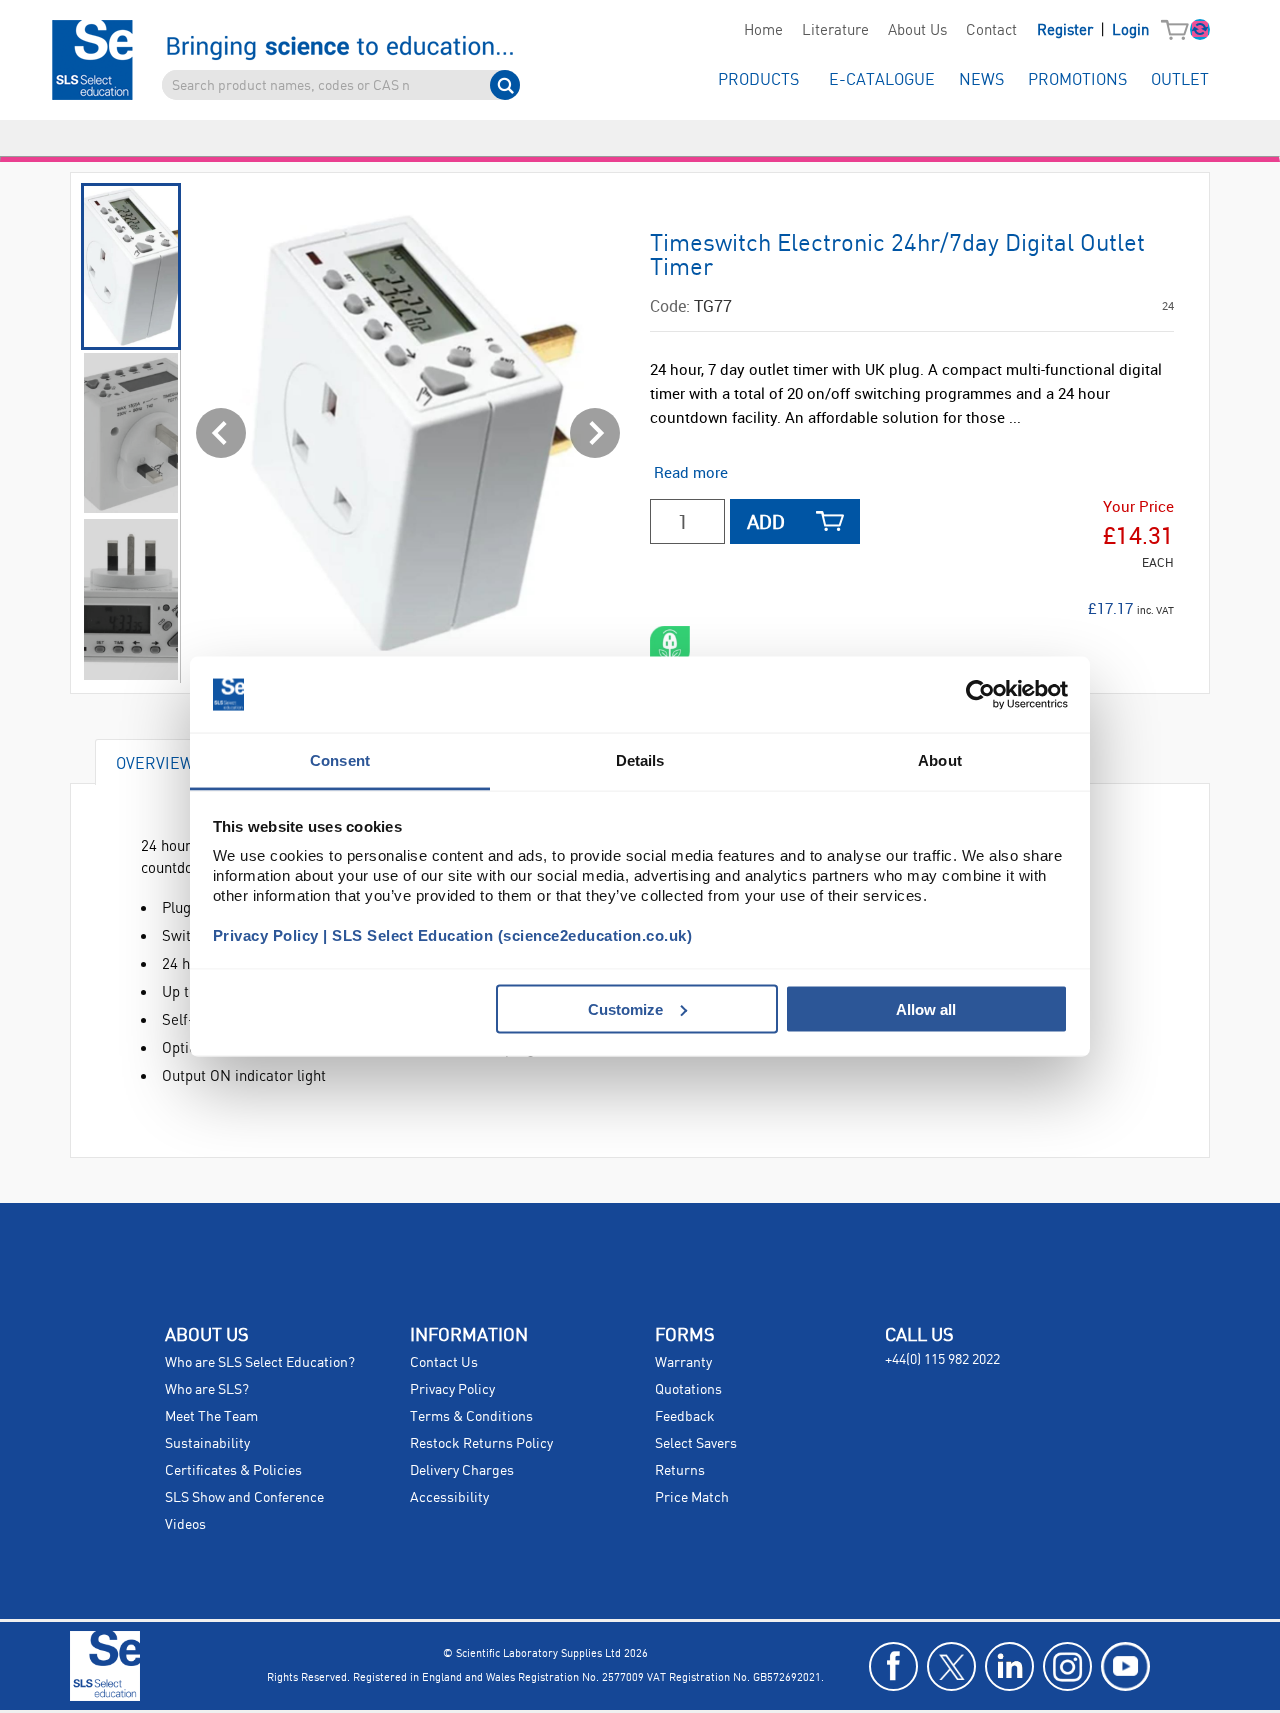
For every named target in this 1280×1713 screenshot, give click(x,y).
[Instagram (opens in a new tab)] (1067, 1666)
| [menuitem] (1093, 30)
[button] (1179, 31)
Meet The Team (211, 1417)
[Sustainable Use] (670, 646)
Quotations (688, 1390)
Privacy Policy (452, 1390)
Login (1130, 31)
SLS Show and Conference (244, 1498)
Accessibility (449, 1498)
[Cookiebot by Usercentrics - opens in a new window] (980, 695)
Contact (991, 31)
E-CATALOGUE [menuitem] (882, 80)
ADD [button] (766, 521)
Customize (625, 1008)
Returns (680, 1471)
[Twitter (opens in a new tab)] (951, 1666)
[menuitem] (763, 31)
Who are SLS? (207, 1390)
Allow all (926, 1008)
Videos (185, 1525)
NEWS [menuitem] (981, 80)
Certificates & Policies (233, 1471)
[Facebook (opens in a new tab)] (893, 1666)
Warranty (683, 1363)
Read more (691, 472)
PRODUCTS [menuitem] (758, 80)
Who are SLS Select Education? (260, 1363)
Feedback (685, 1417)
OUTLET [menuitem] (1180, 80)
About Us (917, 31)
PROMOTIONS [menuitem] (1077, 80)
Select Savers (696, 1444)
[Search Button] (505, 85)
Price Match (692, 1498)
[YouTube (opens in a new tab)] (1125, 1666)
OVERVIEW (155, 762)
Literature (835, 31)
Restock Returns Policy (481, 1444)
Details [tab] (640, 760)
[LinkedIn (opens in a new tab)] (1009, 1666)
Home (763, 31)
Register (1067, 31)
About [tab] (940, 760)
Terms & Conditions (471, 1417)
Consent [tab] (340, 760)
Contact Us (444, 1363)
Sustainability (207, 1444)
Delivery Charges (462, 1471)
